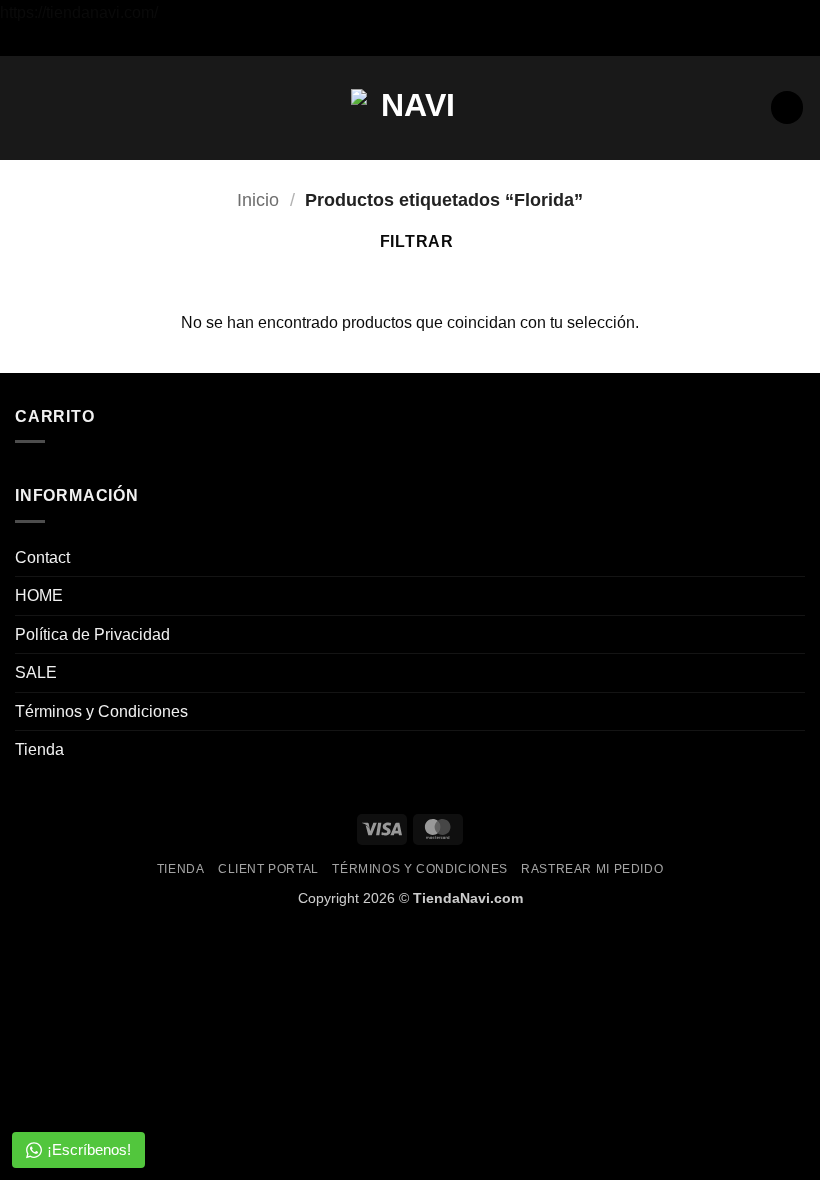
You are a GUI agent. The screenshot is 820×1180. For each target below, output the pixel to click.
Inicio (258, 199)
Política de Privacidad (92, 634)
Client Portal (268, 869)
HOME (39, 595)
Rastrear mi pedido (592, 869)
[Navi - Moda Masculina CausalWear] (410, 107)
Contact (42, 557)
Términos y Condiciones (101, 711)
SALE (36, 672)
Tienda (39, 749)
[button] (27, 107)
